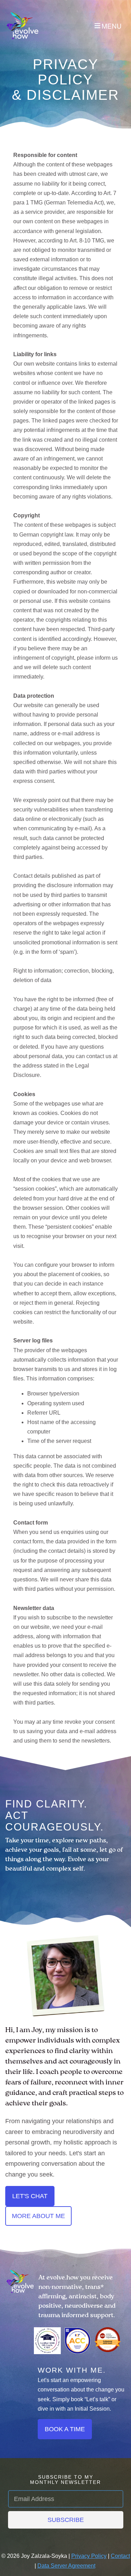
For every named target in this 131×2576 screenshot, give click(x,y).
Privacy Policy (89, 2556)
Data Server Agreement (66, 2566)
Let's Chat (30, 2196)
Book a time (65, 2429)
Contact (120, 2556)
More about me (38, 2216)
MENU (112, 26)
